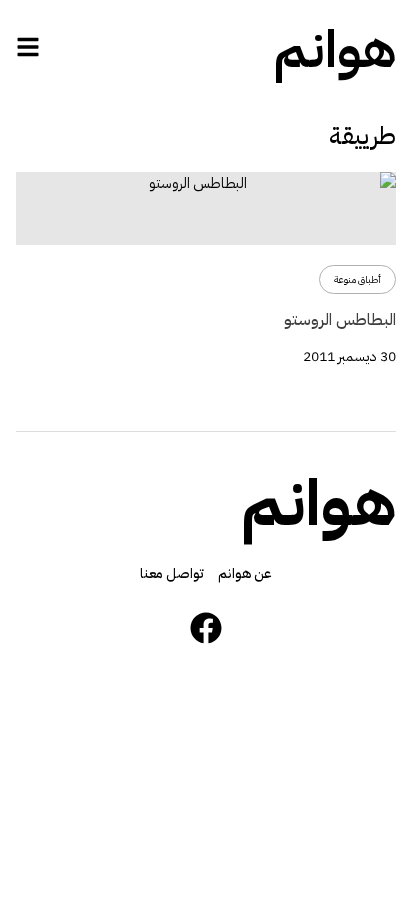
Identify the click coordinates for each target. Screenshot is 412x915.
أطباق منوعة (357, 279)
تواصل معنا (172, 573)
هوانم (335, 50)
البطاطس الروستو (340, 320)
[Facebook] (206, 628)
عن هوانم (245, 573)
